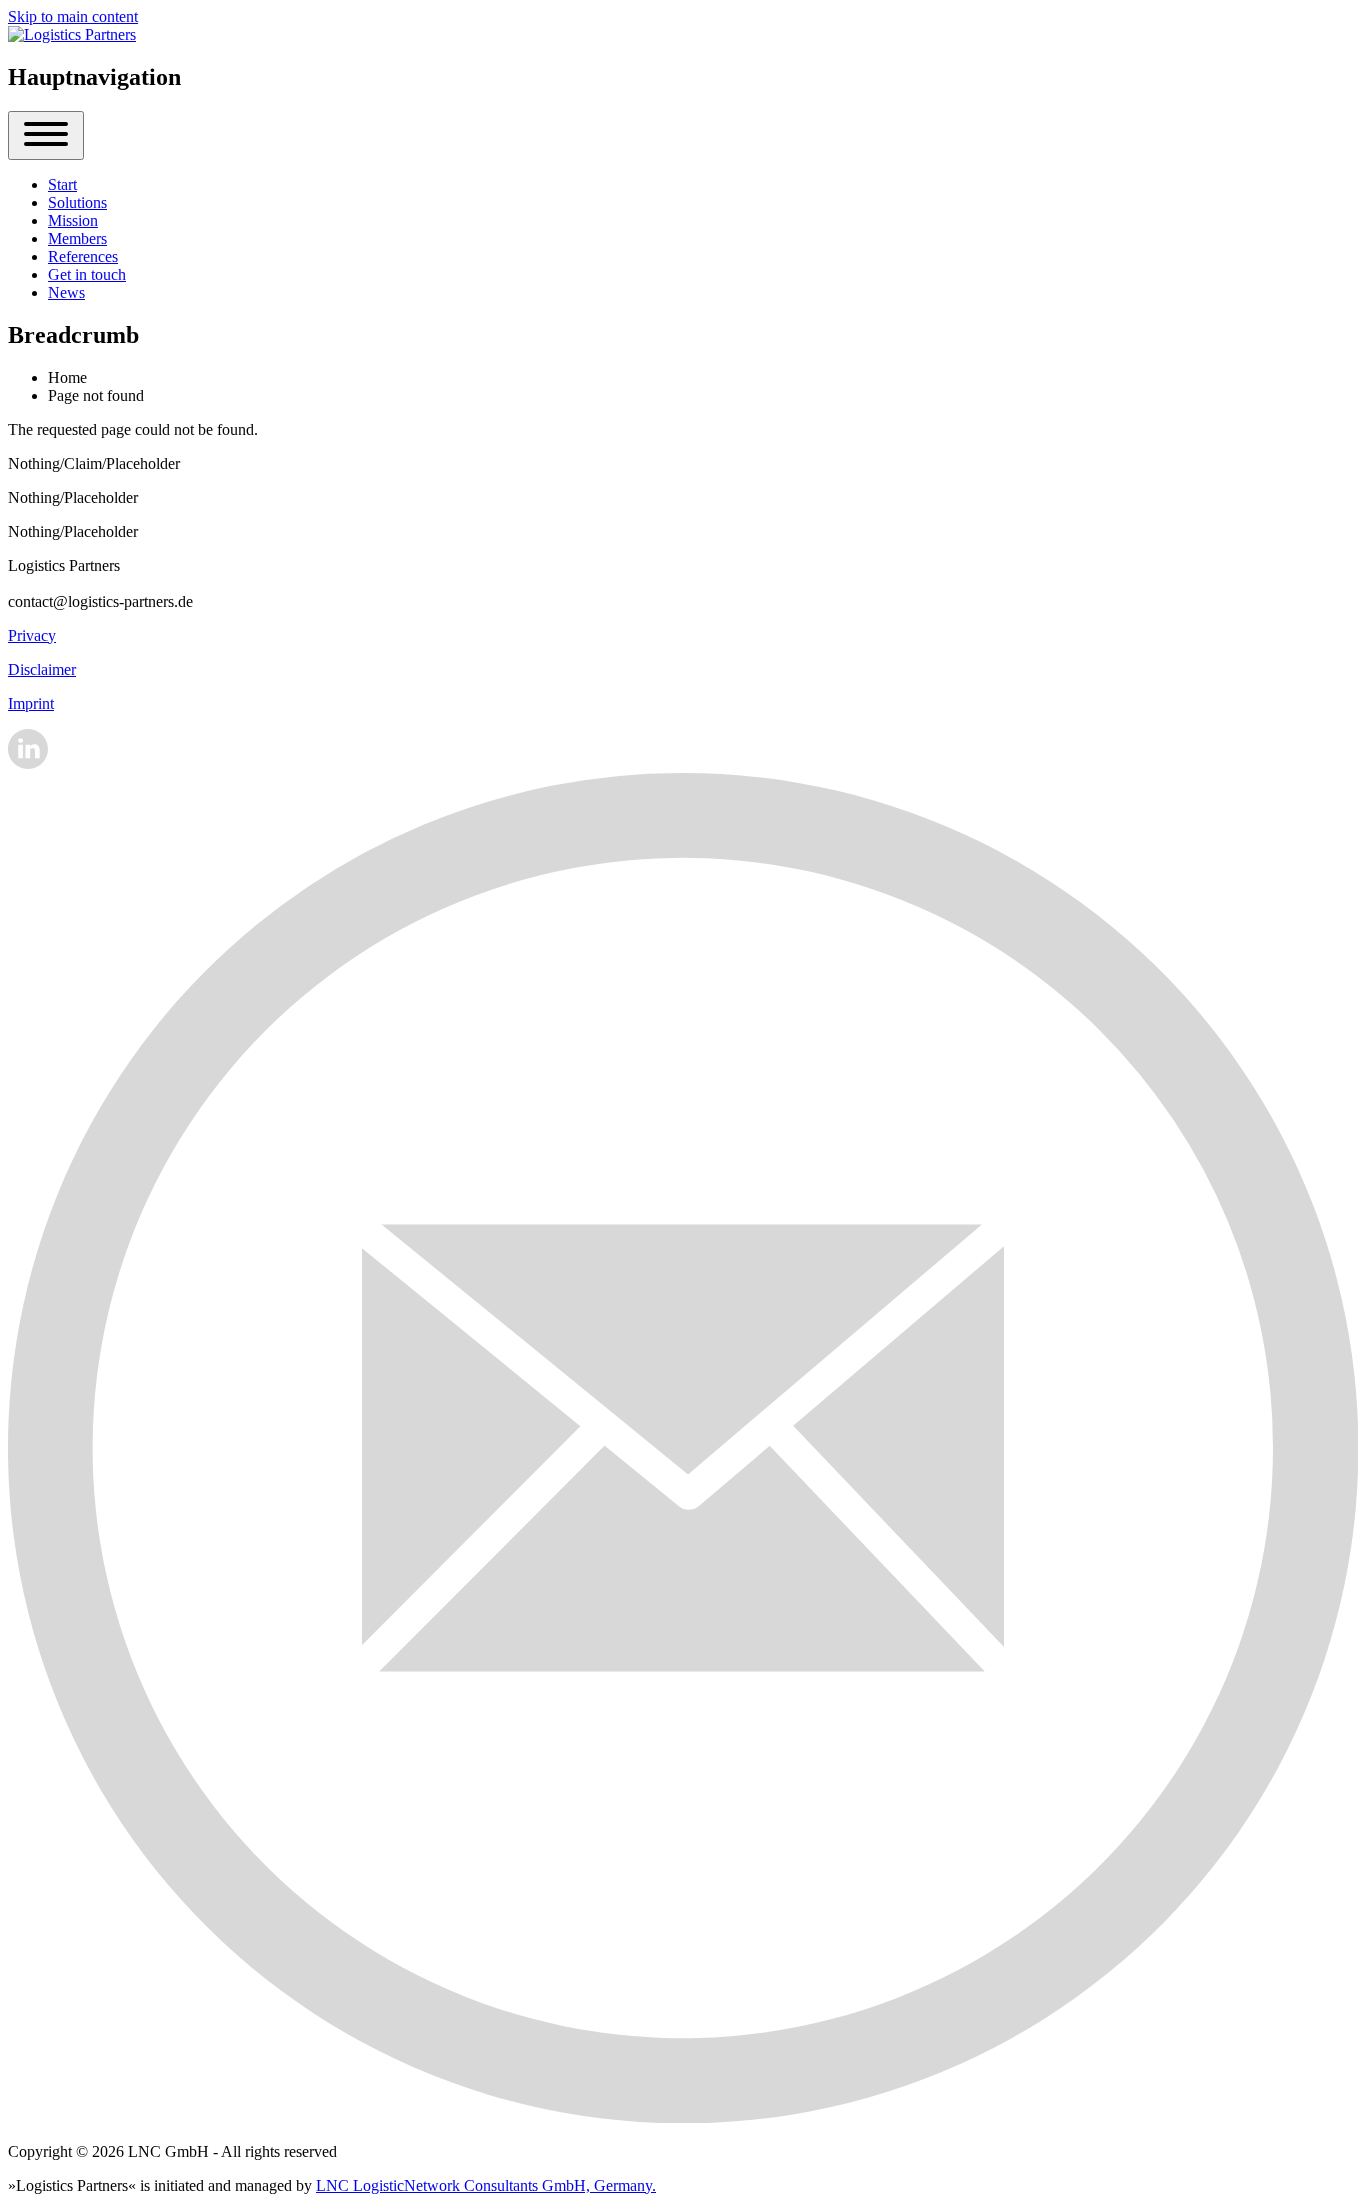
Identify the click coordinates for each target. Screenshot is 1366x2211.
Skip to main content (73, 16)
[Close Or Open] (46, 135)
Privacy (32, 635)
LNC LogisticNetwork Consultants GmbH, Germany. (486, 2185)
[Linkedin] (28, 763)
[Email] (683, 2117)
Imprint (31, 703)
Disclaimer (42, 669)
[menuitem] (62, 184)
